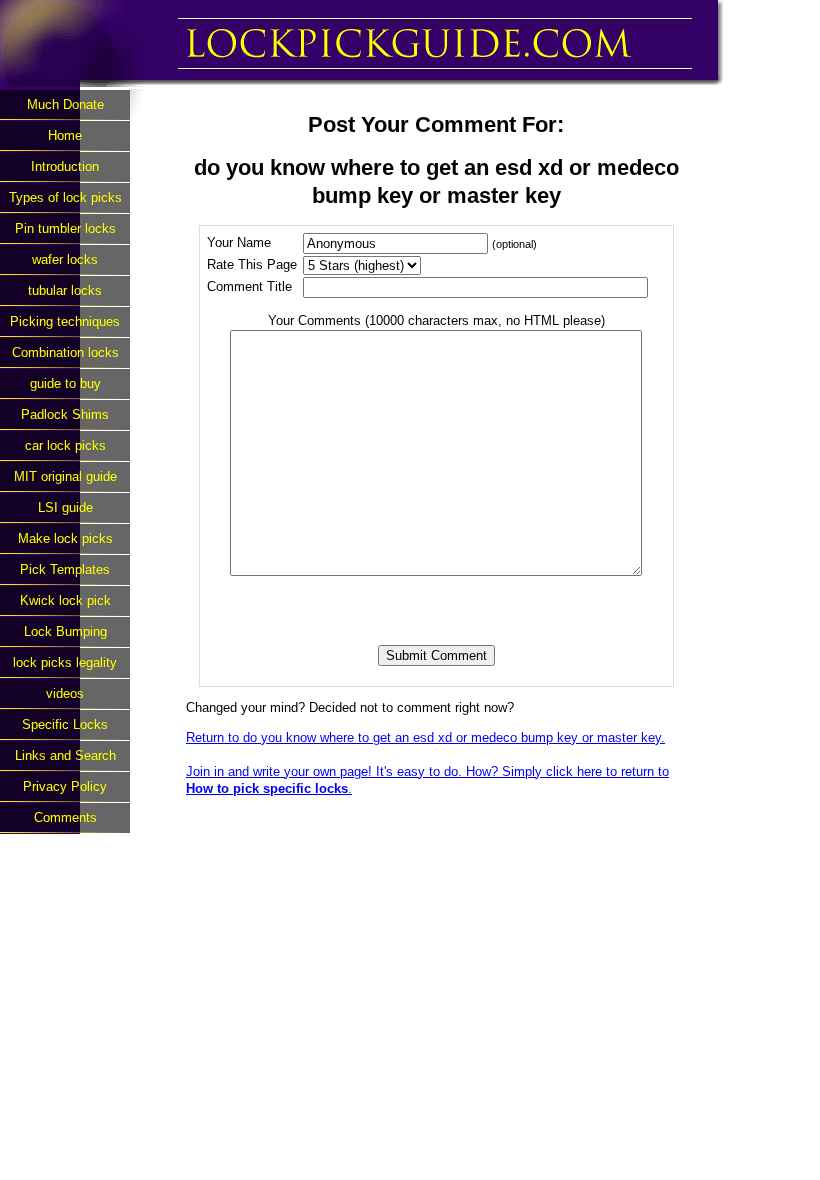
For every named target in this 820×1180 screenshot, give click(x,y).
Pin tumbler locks (65, 228)
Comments (65, 817)
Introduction (65, 166)
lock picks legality (65, 662)
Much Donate (65, 104)
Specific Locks (65, 724)
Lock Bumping (65, 631)
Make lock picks (65, 538)
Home (65, 135)
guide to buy (65, 383)
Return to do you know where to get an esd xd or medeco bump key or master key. (425, 737)
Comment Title (249, 286)
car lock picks (65, 445)
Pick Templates (65, 569)
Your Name (239, 242)
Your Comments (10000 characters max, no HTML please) (436, 320)
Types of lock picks (65, 197)
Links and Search (65, 755)
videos (65, 693)
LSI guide (65, 507)
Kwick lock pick (65, 600)
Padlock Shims (65, 414)
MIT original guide (65, 476)
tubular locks (65, 290)
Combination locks (65, 352)
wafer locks (65, 259)
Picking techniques (65, 321)
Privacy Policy (65, 786)
